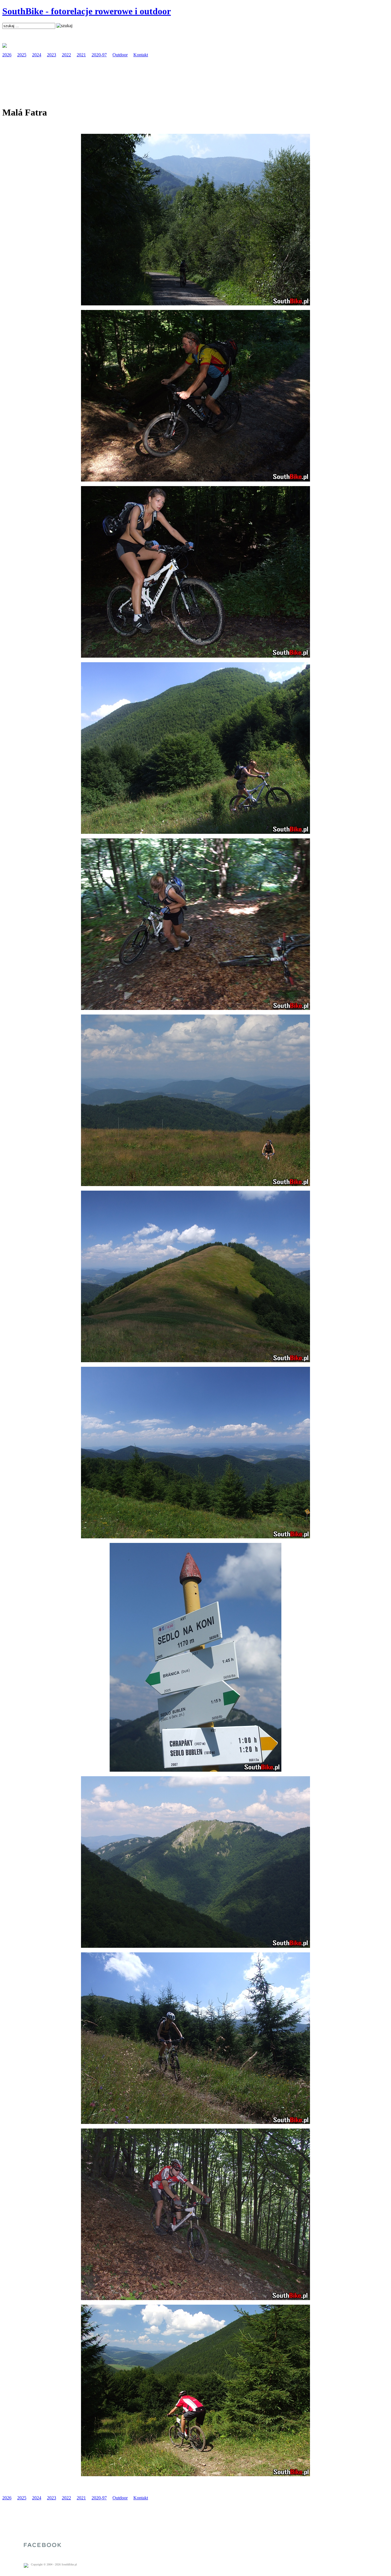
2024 (37, 55)
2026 (7, 55)
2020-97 (99, 55)
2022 (66, 55)
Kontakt (141, 55)
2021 (81, 55)
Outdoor (120, 55)
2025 (22, 55)
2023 (52, 55)
